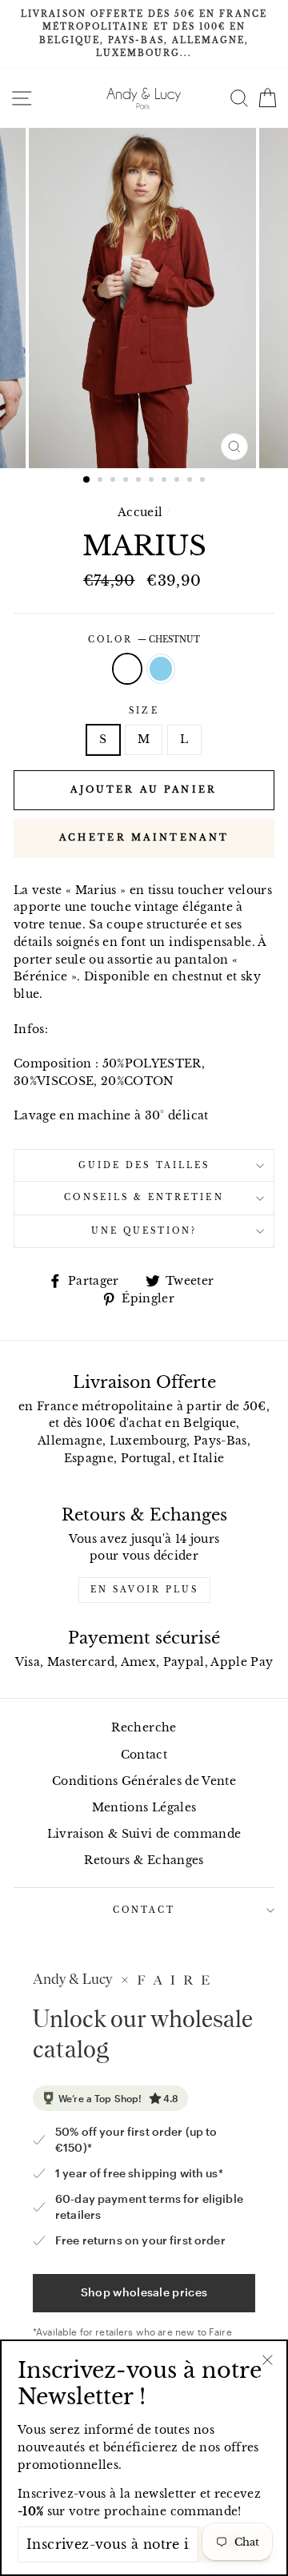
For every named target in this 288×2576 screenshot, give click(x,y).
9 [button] (191, 481)
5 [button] (140, 481)
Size (144, 711)
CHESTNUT (127, 669)
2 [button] (102, 481)
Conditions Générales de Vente (144, 1781)
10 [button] (204, 481)
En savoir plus (144, 1590)
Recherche (144, 1728)
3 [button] (114, 481)
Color (144, 640)
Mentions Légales (144, 1808)
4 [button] (127, 481)
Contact (144, 1755)
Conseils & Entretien (144, 1197)
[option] (144, 34)
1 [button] (87, 480)
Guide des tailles (144, 1165)
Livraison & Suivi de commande (144, 1834)
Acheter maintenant (144, 837)
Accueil (140, 513)
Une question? (144, 1231)
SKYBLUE (161, 669)
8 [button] (178, 481)
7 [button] (166, 481)
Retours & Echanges (144, 1860)
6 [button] (153, 481)
